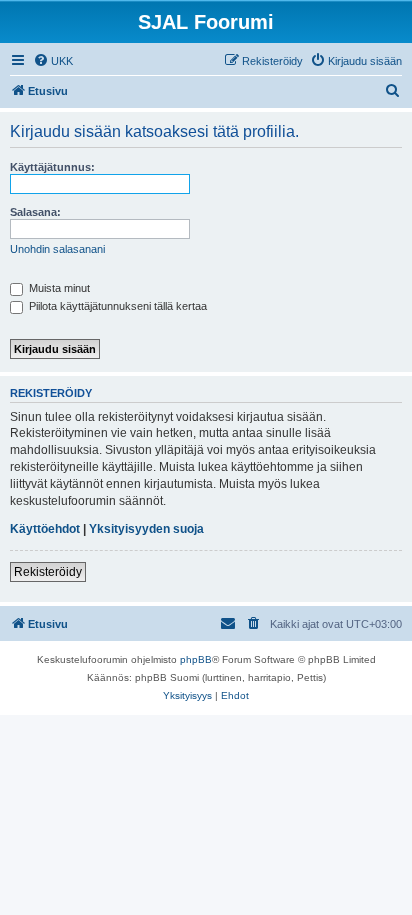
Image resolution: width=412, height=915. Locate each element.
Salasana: (35, 212)
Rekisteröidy (48, 572)
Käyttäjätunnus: (52, 167)
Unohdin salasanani (57, 249)
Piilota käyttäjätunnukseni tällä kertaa (116, 306)
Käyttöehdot (45, 529)
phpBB (196, 659)
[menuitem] (53, 61)
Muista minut (58, 288)
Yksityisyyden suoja (146, 529)
